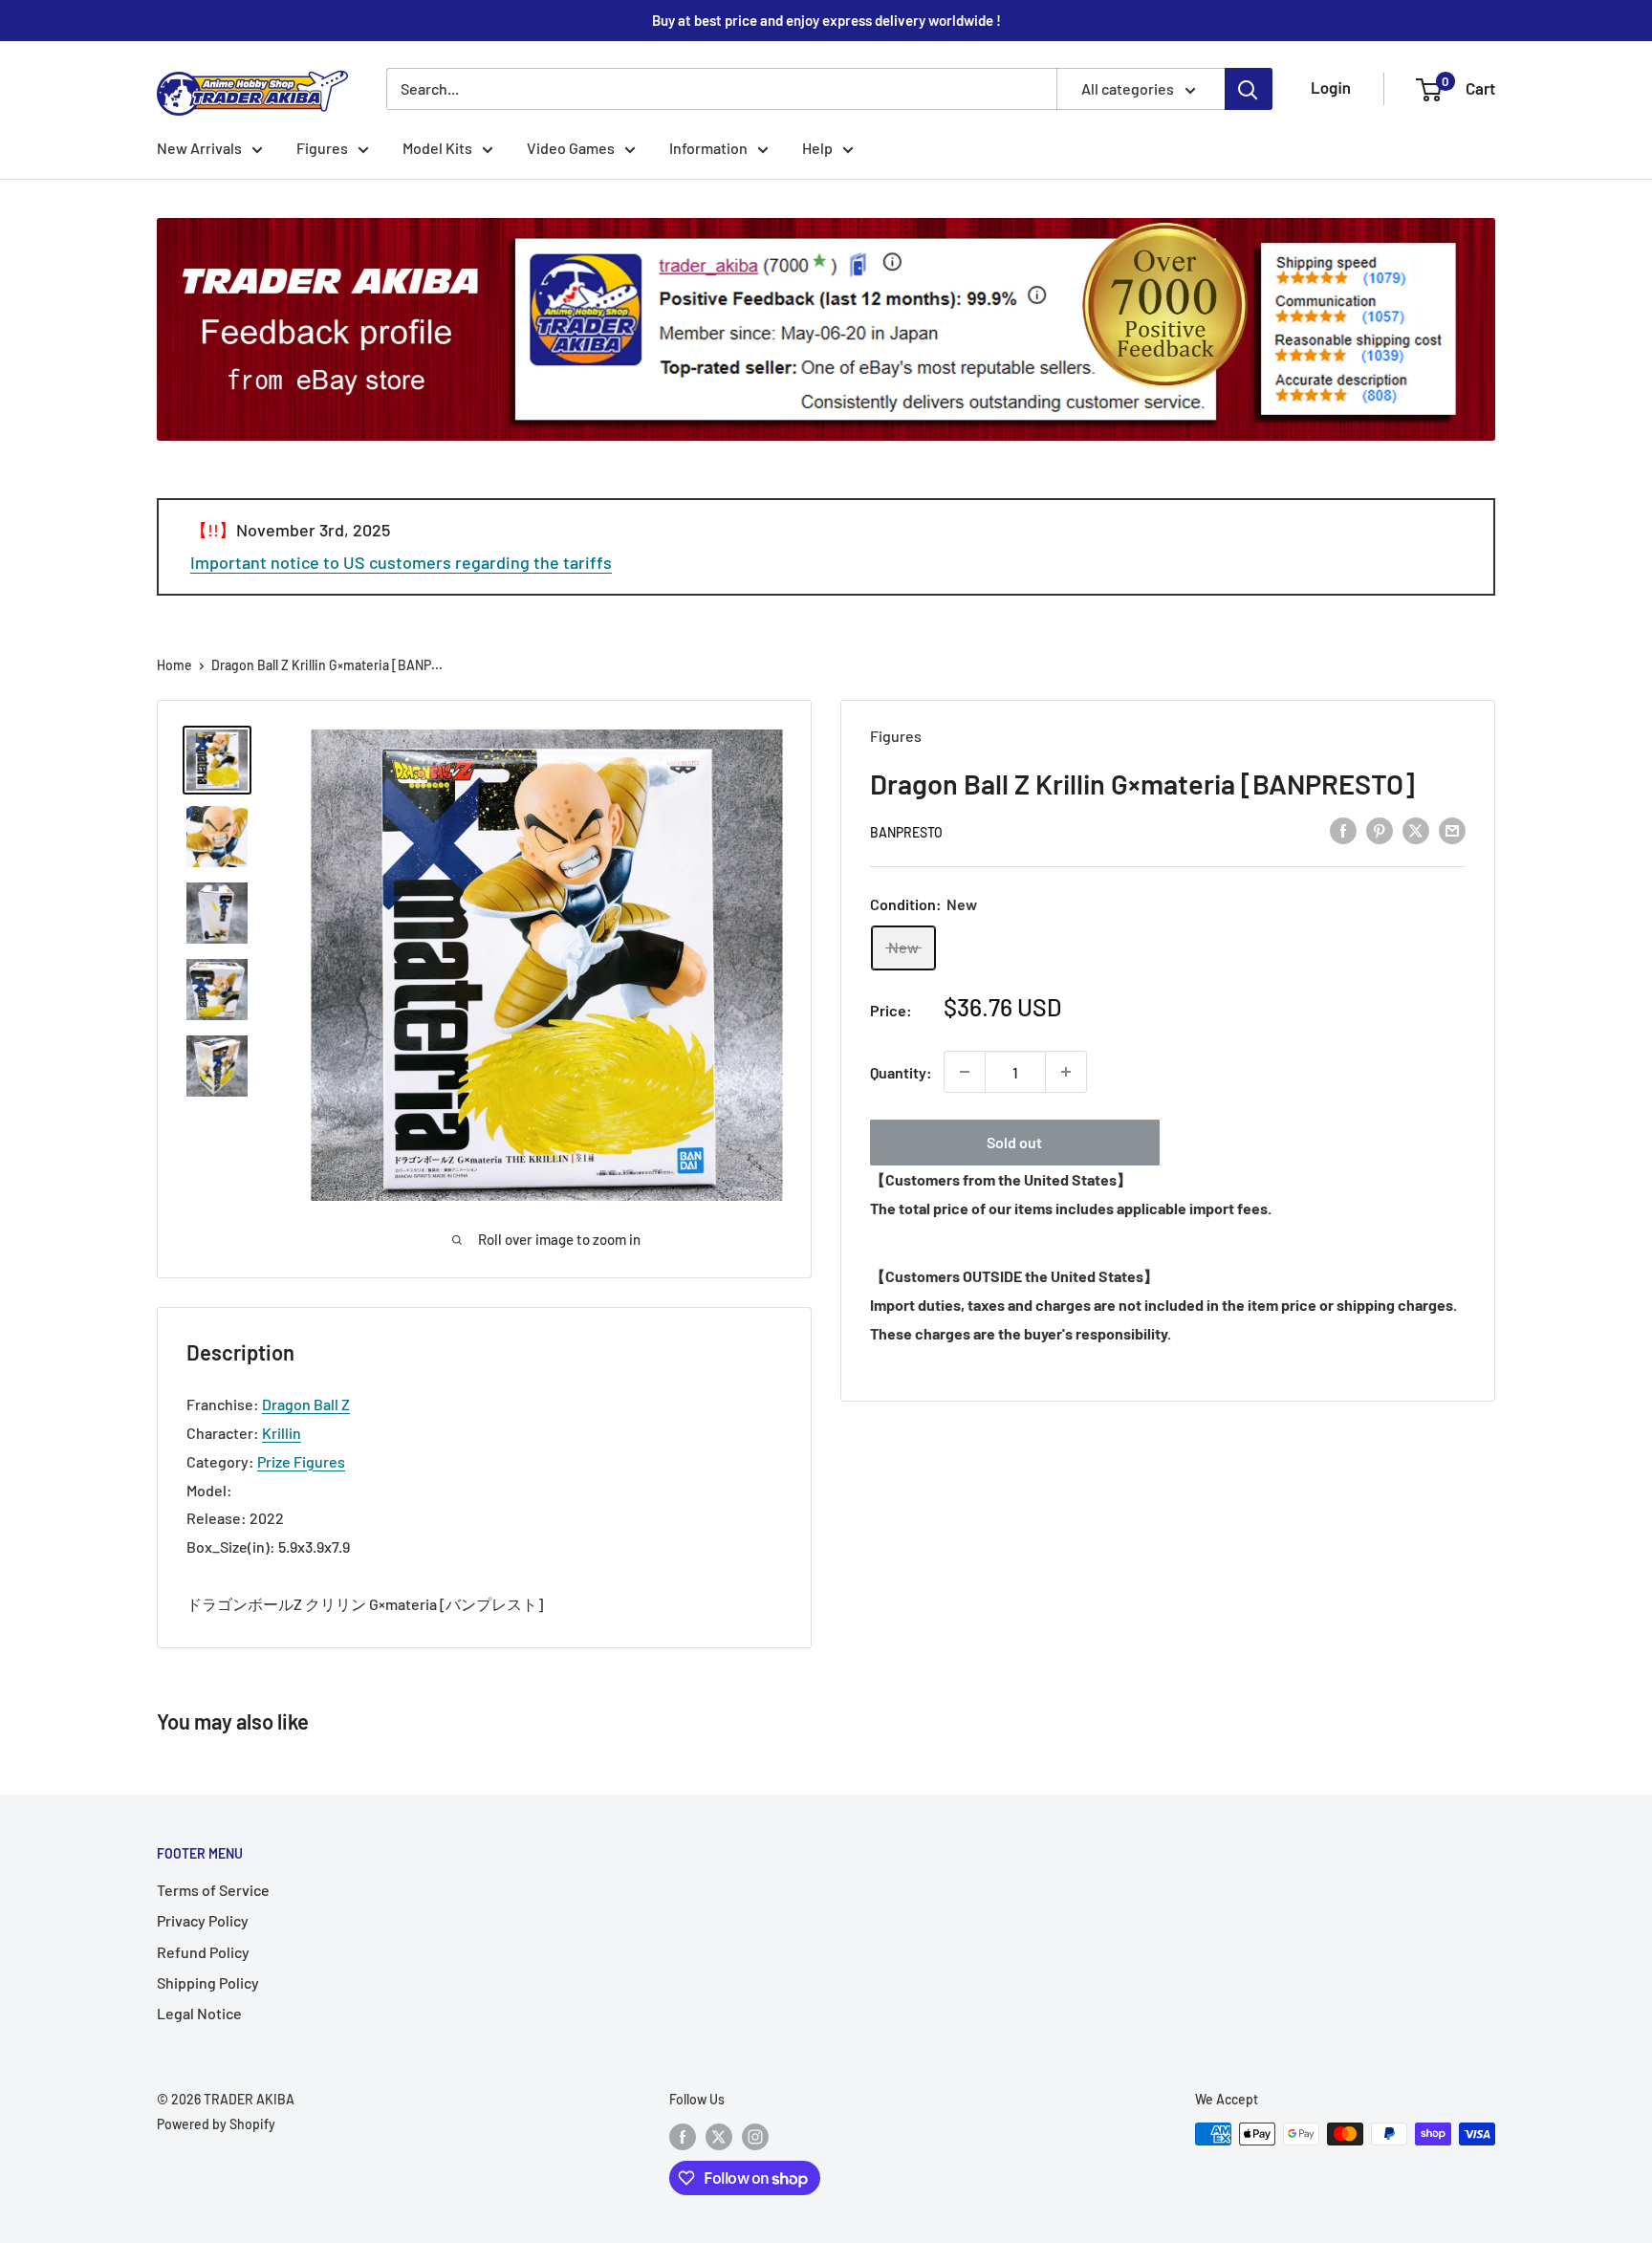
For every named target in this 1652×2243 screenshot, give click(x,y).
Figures (322, 148)
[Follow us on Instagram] (755, 2136)
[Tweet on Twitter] (1416, 829)
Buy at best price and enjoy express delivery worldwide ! (826, 20)
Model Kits (437, 148)
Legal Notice (199, 2013)
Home (174, 665)
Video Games (571, 148)
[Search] (1249, 89)
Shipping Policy (208, 1982)
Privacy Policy (203, 1920)
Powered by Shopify (216, 2124)
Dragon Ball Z (306, 1404)
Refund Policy (203, 1952)
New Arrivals (199, 148)
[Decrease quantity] (965, 1072)
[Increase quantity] (1066, 1072)
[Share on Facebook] (1343, 829)
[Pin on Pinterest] (1380, 829)
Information (708, 148)
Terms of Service (213, 1890)
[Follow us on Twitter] (719, 2136)
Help (817, 148)
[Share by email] (1452, 829)
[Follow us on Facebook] (683, 2136)
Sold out (1014, 1142)
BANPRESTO (906, 831)
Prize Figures (301, 1461)
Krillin (282, 1433)
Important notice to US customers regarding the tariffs (401, 562)
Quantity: (901, 1071)
